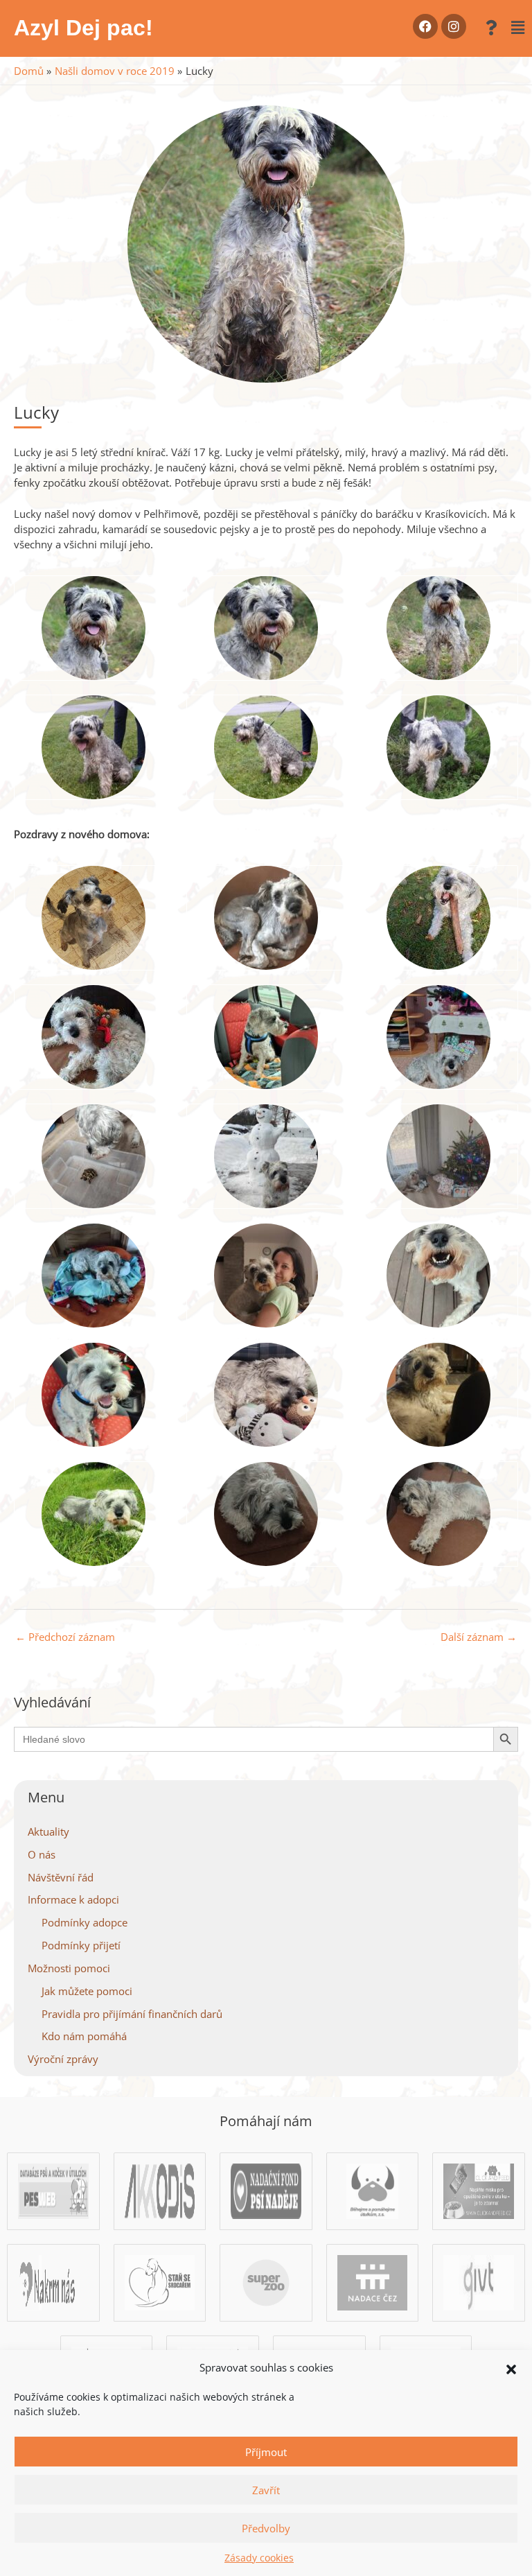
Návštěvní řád (61, 1877)
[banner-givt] (479, 2281)
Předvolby (266, 2528)
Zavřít (266, 2490)
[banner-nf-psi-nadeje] (266, 2190)
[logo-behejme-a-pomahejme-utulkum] (372, 2190)
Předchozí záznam (65, 1637)
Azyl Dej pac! (83, 28)
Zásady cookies (259, 2558)
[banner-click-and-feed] (479, 2190)
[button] (511, 2368)
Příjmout (266, 2452)
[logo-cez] (373, 2281)
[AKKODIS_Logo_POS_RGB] (160, 2190)
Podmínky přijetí (81, 1945)
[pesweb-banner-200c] (53, 2190)
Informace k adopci (73, 1899)
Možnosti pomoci (69, 1968)
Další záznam (479, 1637)
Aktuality (48, 1831)
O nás (42, 1854)
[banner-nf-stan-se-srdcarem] (160, 2281)
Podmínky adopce (85, 1922)
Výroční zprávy (63, 2059)
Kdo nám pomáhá (84, 2036)
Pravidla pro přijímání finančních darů (132, 2014)
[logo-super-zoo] (266, 2281)
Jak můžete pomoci (87, 1991)
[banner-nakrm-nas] (53, 2281)
